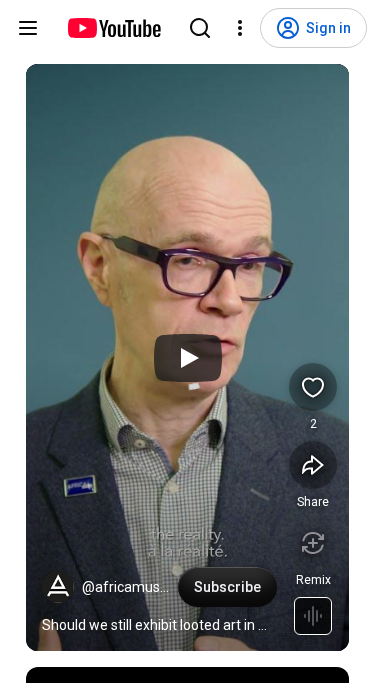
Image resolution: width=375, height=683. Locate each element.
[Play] (188, 358)
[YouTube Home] (113, 28)
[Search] (200, 28)
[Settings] (240, 28)
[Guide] (28, 28)
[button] (58, 587)
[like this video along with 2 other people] (313, 387)
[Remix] (313, 543)
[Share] (313, 465)
